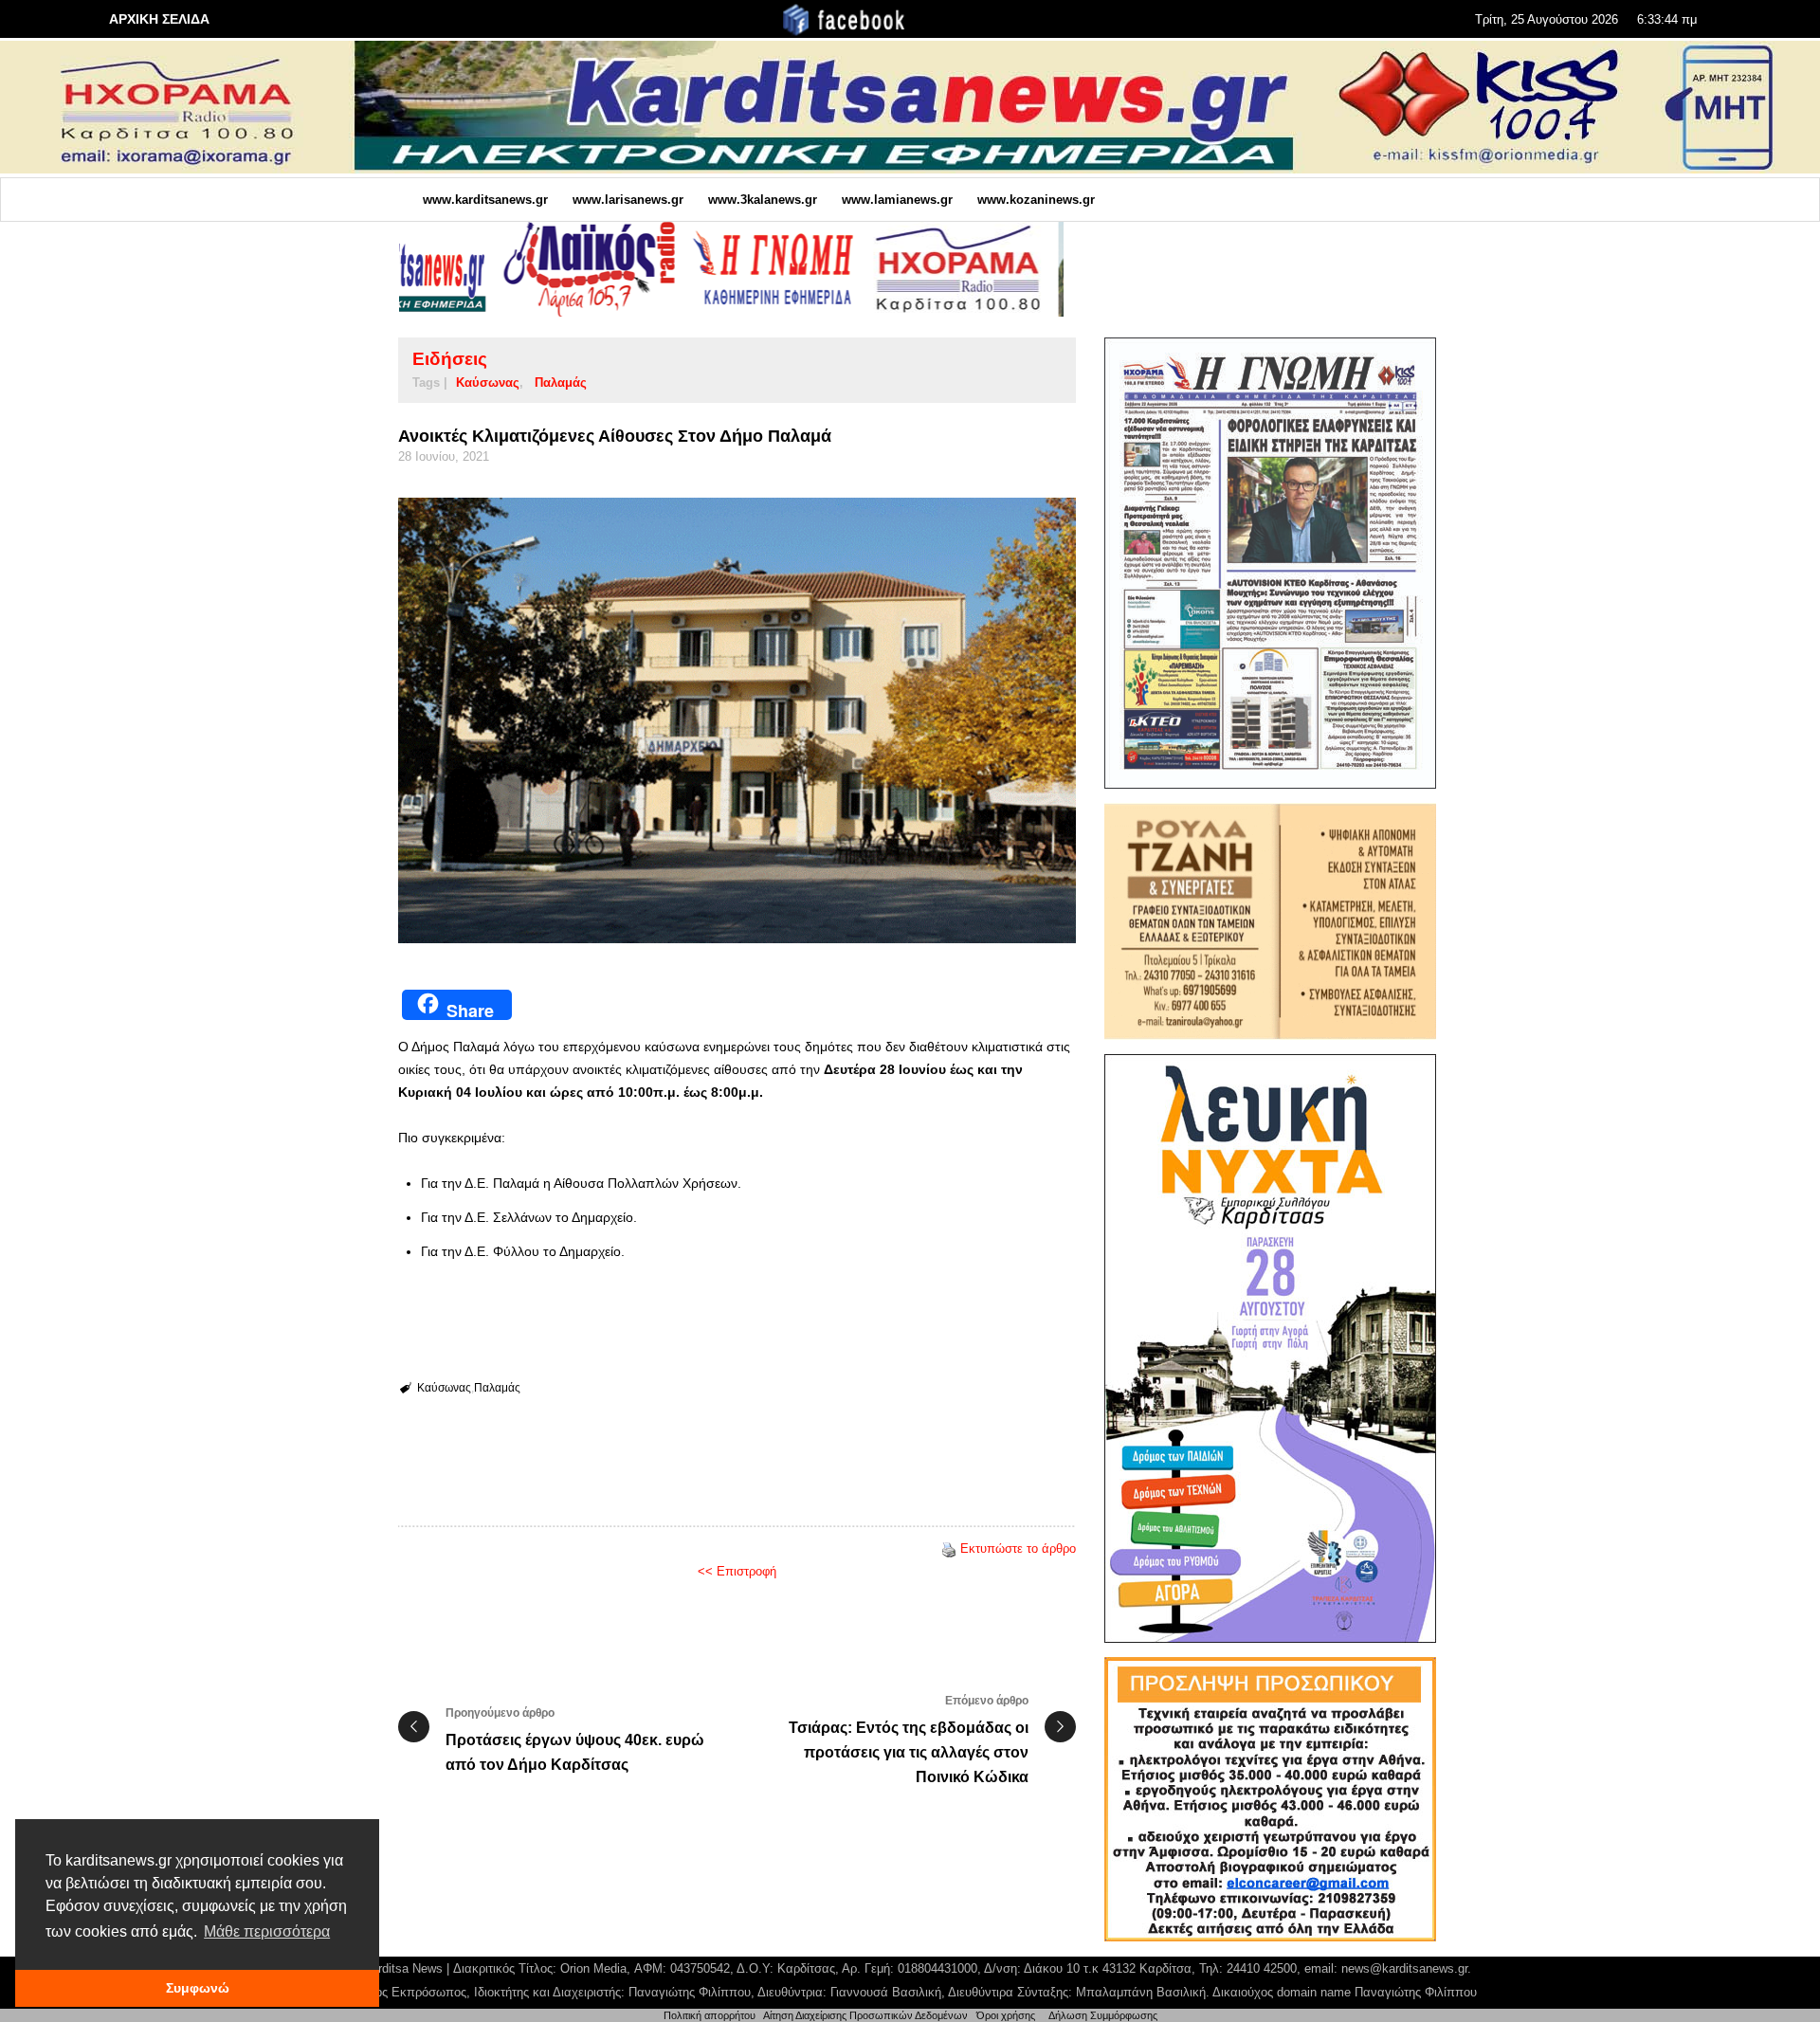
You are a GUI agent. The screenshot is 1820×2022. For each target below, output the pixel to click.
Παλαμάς (561, 383)
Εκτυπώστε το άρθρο (1018, 1548)
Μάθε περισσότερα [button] (267, 1931)
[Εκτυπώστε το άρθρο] (949, 1548)
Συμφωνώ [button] (198, 1988)
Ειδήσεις (450, 359)
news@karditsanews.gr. (1406, 1968)
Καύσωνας (488, 383)
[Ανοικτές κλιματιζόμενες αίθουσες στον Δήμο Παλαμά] (737, 720)
